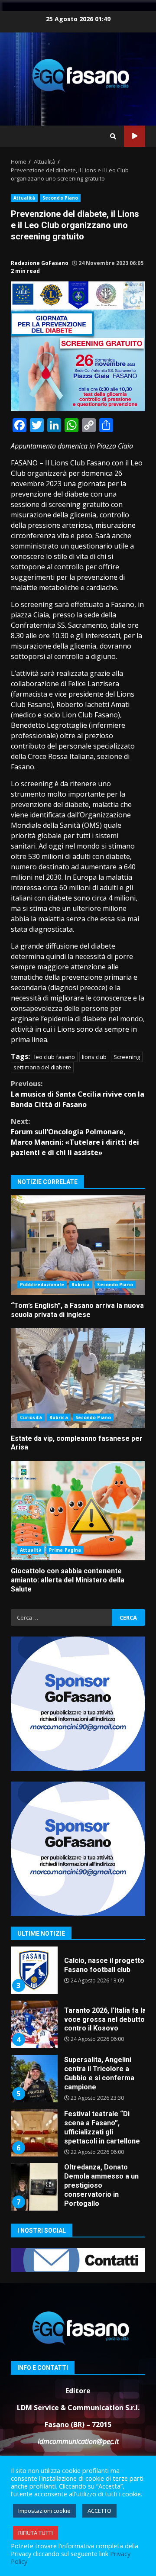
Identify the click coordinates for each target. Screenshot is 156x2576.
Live (135, 136)
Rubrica (81, 1285)
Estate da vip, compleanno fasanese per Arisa (78, 1378)
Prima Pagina (65, 1550)
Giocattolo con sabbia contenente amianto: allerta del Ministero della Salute (78, 1511)
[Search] (113, 136)
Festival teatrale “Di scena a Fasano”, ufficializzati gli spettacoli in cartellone (34, 2121)
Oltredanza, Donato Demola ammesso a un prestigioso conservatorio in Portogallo (34, 2175)
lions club (94, 1057)
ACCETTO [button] (99, 2511)
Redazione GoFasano (40, 263)
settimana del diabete (42, 1067)
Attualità (24, 198)
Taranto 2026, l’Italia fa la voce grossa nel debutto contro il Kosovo (34, 2013)
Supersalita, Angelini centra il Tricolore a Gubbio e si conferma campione (34, 2067)
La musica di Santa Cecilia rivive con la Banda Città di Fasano (78, 1094)
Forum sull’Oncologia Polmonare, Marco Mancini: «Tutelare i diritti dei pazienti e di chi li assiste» (75, 1137)
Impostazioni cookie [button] (44, 2511)
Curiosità (31, 1417)
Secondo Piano (60, 198)
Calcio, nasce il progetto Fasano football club (34, 1959)
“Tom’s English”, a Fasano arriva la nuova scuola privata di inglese (78, 1245)
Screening (127, 1057)
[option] (78, 1962)
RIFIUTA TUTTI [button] (36, 2533)
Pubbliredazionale (42, 1285)
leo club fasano (55, 1057)
